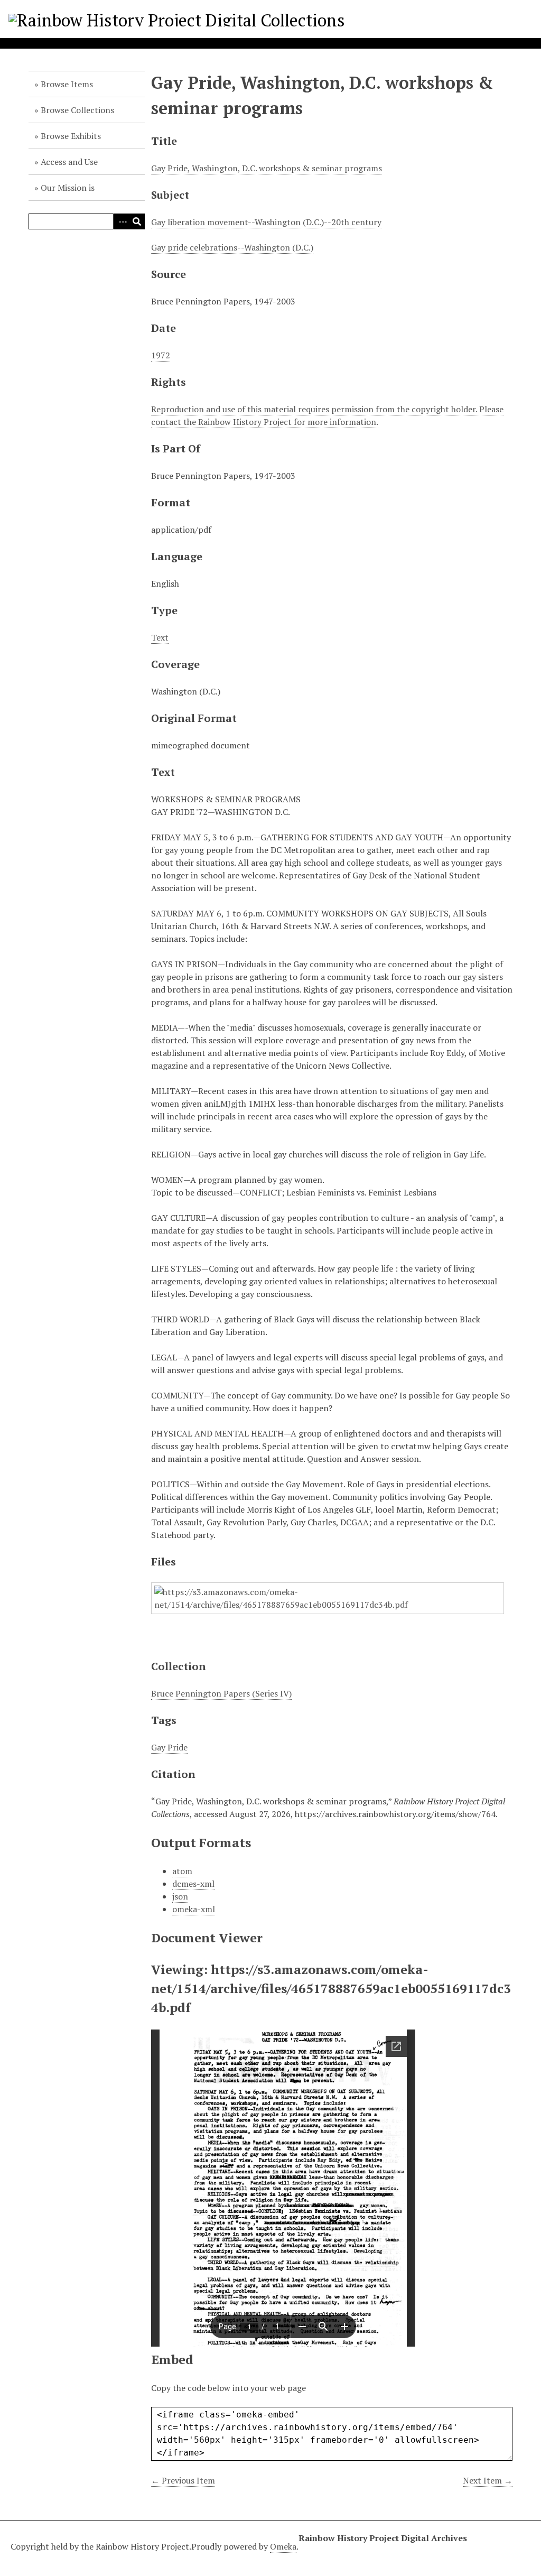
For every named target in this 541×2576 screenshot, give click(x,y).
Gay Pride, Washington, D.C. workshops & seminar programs (267, 168)
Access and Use (69, 162)
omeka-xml (194, 1909)
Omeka (283, 2546)
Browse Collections (77, 110)
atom (182, 1871)
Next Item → (488, 2480)
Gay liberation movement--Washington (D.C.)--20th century (266, 222)
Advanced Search (121, 221)
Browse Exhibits (71, 136)
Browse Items (67, 84)
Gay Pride (169, 1747)
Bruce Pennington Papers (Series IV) (221, 1693)
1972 (161, 355)
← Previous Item (183, 2480)
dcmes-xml (193, 1884)
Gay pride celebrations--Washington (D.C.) (232, 247)
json (180, 1896)
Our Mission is (68, 188)
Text (160, 637)
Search (137, 221)
